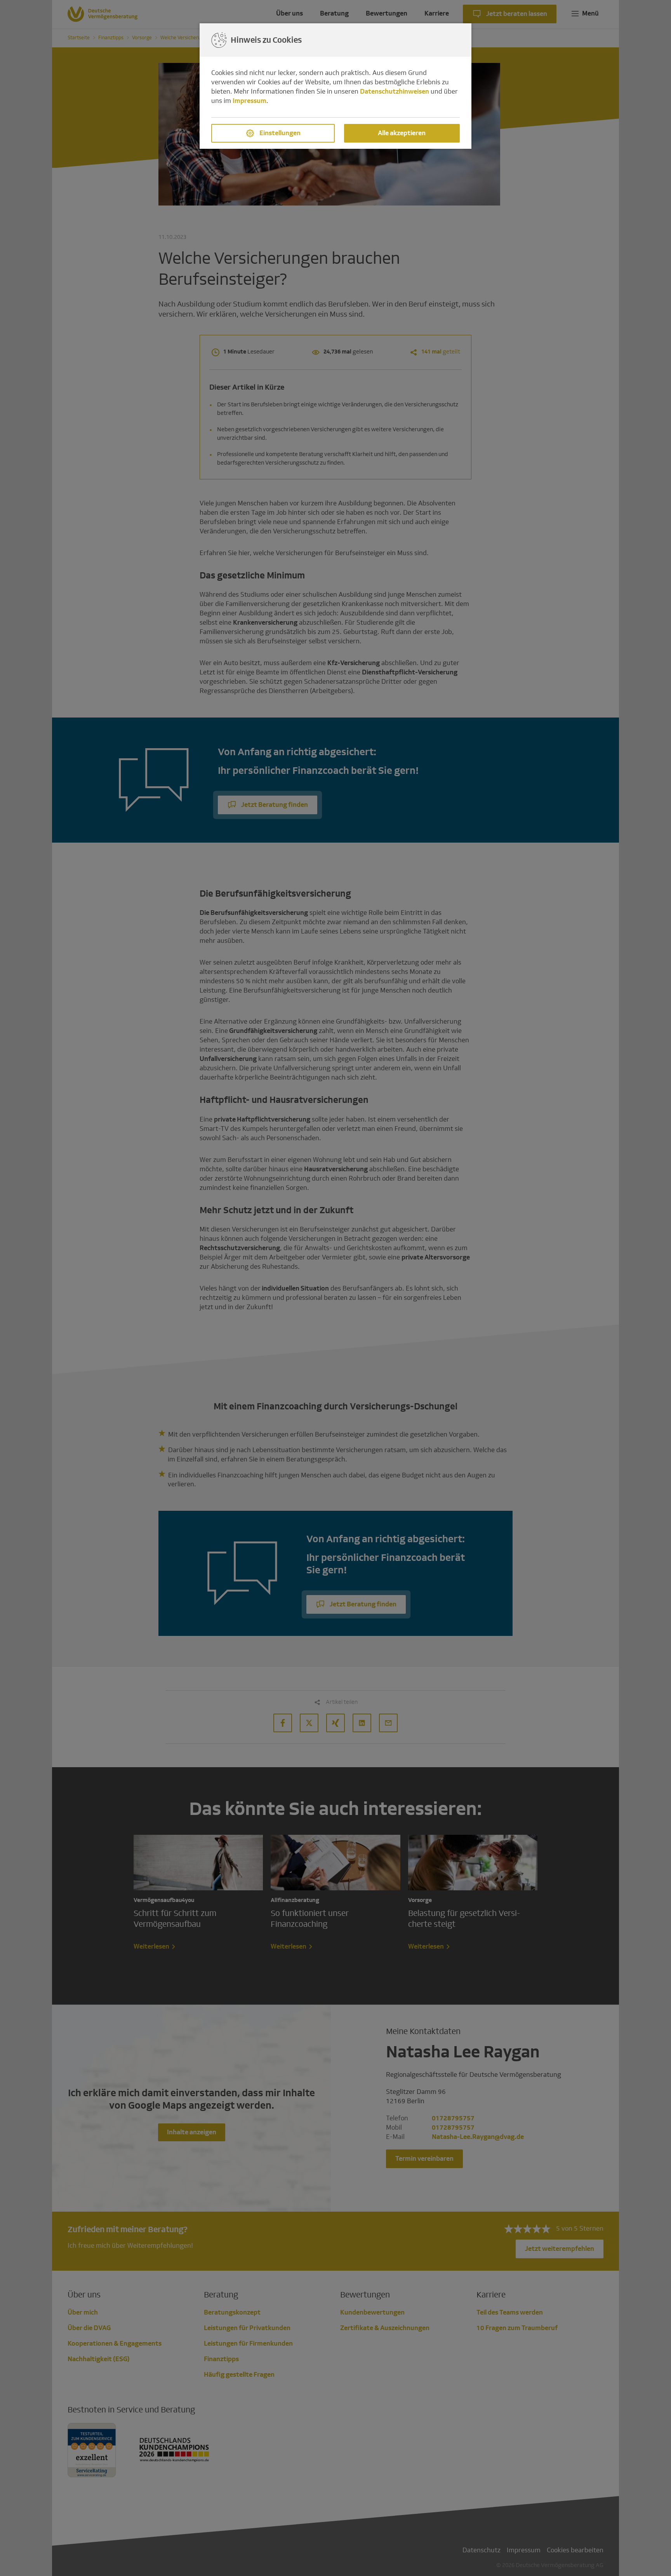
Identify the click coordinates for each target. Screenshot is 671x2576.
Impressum (249, 101)
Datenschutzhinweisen (395, 91)
